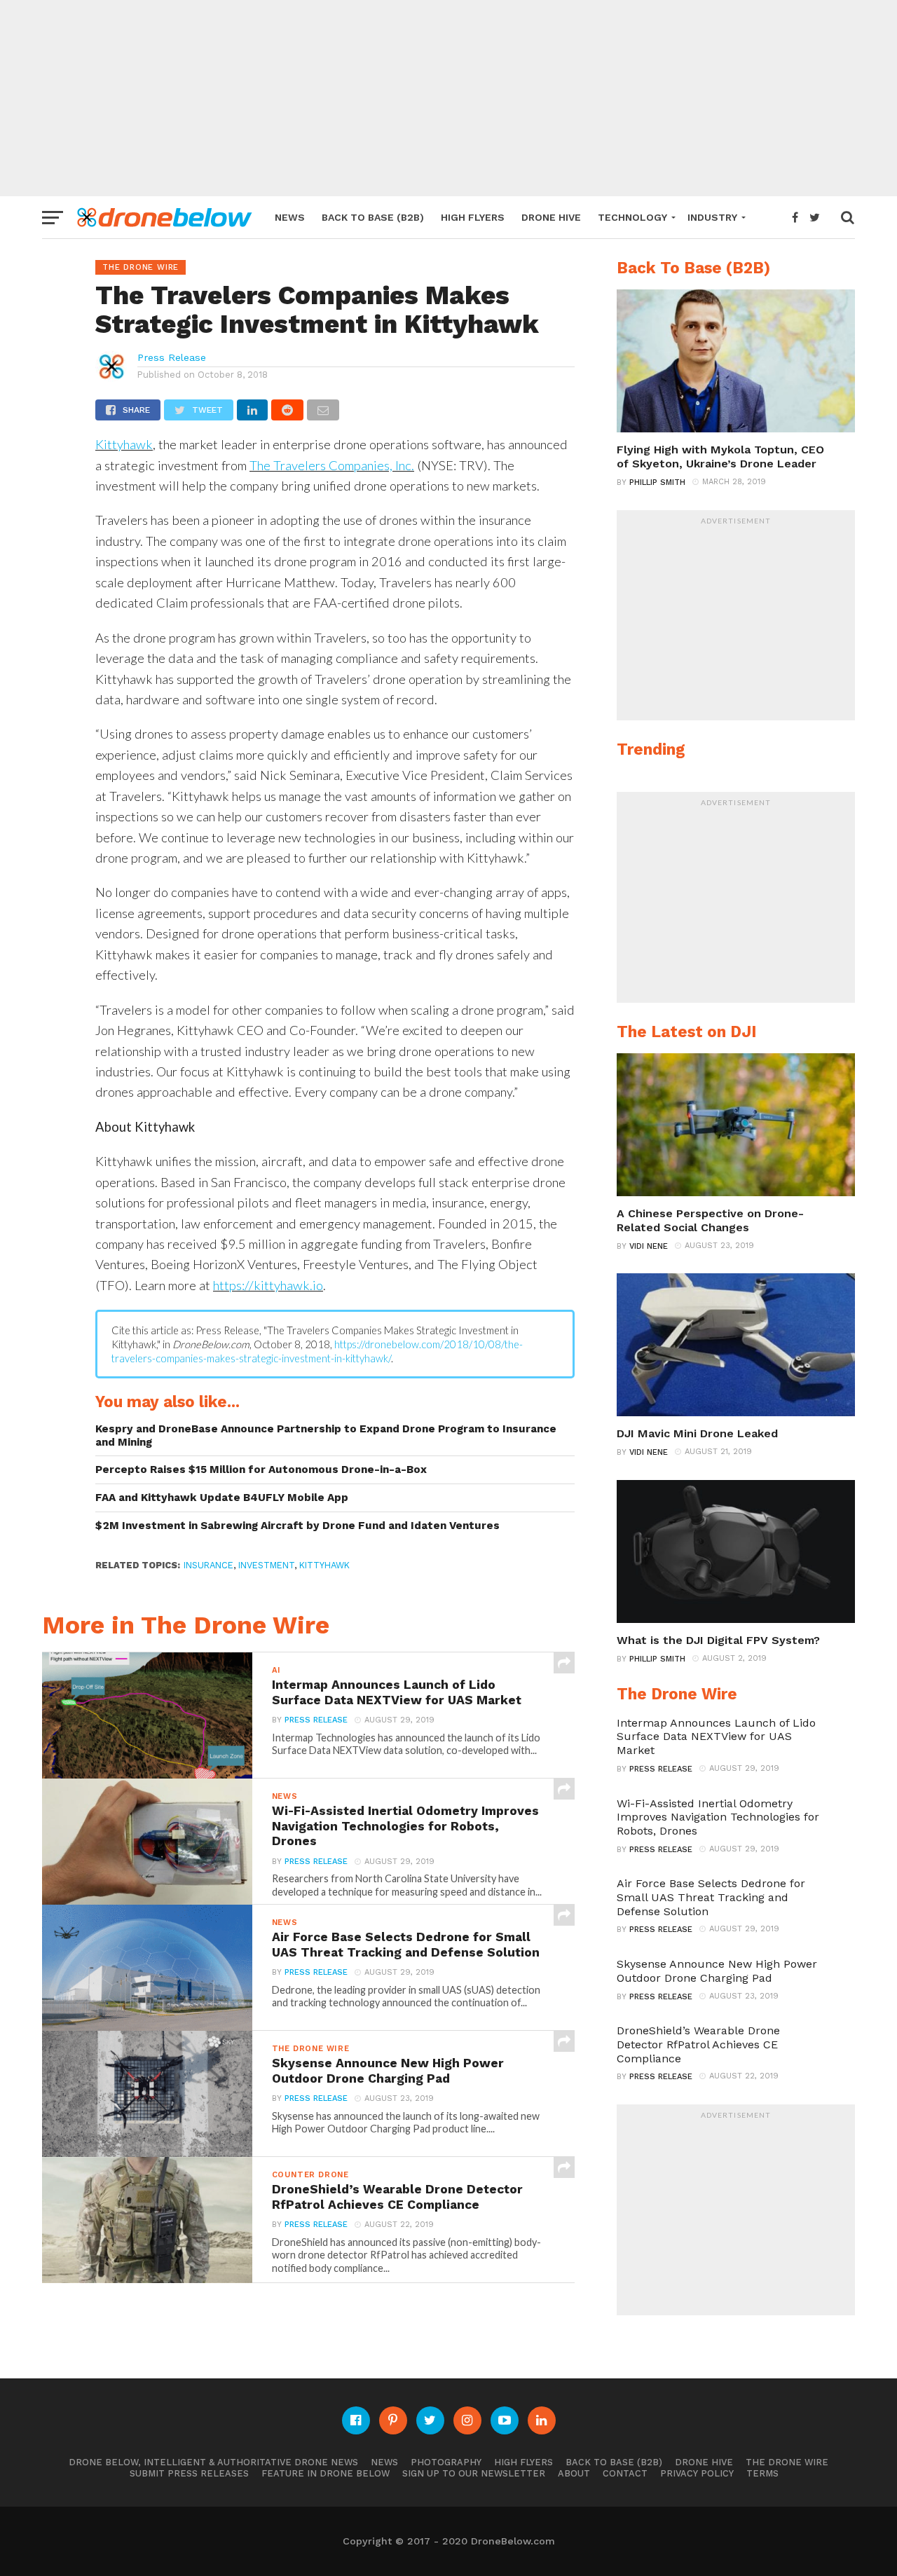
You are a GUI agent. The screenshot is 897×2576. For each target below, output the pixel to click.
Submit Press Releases (189, 2473)
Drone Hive (551, 217)
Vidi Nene (649, 1246)
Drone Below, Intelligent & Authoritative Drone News (213, 2462)
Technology (632, 217)
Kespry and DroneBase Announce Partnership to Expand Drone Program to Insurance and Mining (326, 1436)
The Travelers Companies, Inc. (332, 465)
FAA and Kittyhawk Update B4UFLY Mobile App (222, 1498)
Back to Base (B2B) (373, 217)
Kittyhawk (124, 444)
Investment (266, 1565)
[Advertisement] (448, 98)
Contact (625, 2473)
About (574, 2473)
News (290, 217)
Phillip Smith (657, 482)
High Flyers (473, 217)
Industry (712, 217)
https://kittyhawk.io (268, 1285)
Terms (762, 2473)
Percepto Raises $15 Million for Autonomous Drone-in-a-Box (261, 1469)
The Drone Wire (787, 2462)
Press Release (172, 357)
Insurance (208, 1565)
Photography (446, 2462)
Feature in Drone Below (326, 2473)
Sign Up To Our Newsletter (474, 2473)
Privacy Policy (697, 2473)
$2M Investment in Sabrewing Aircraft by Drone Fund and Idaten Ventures (297, 1526)
